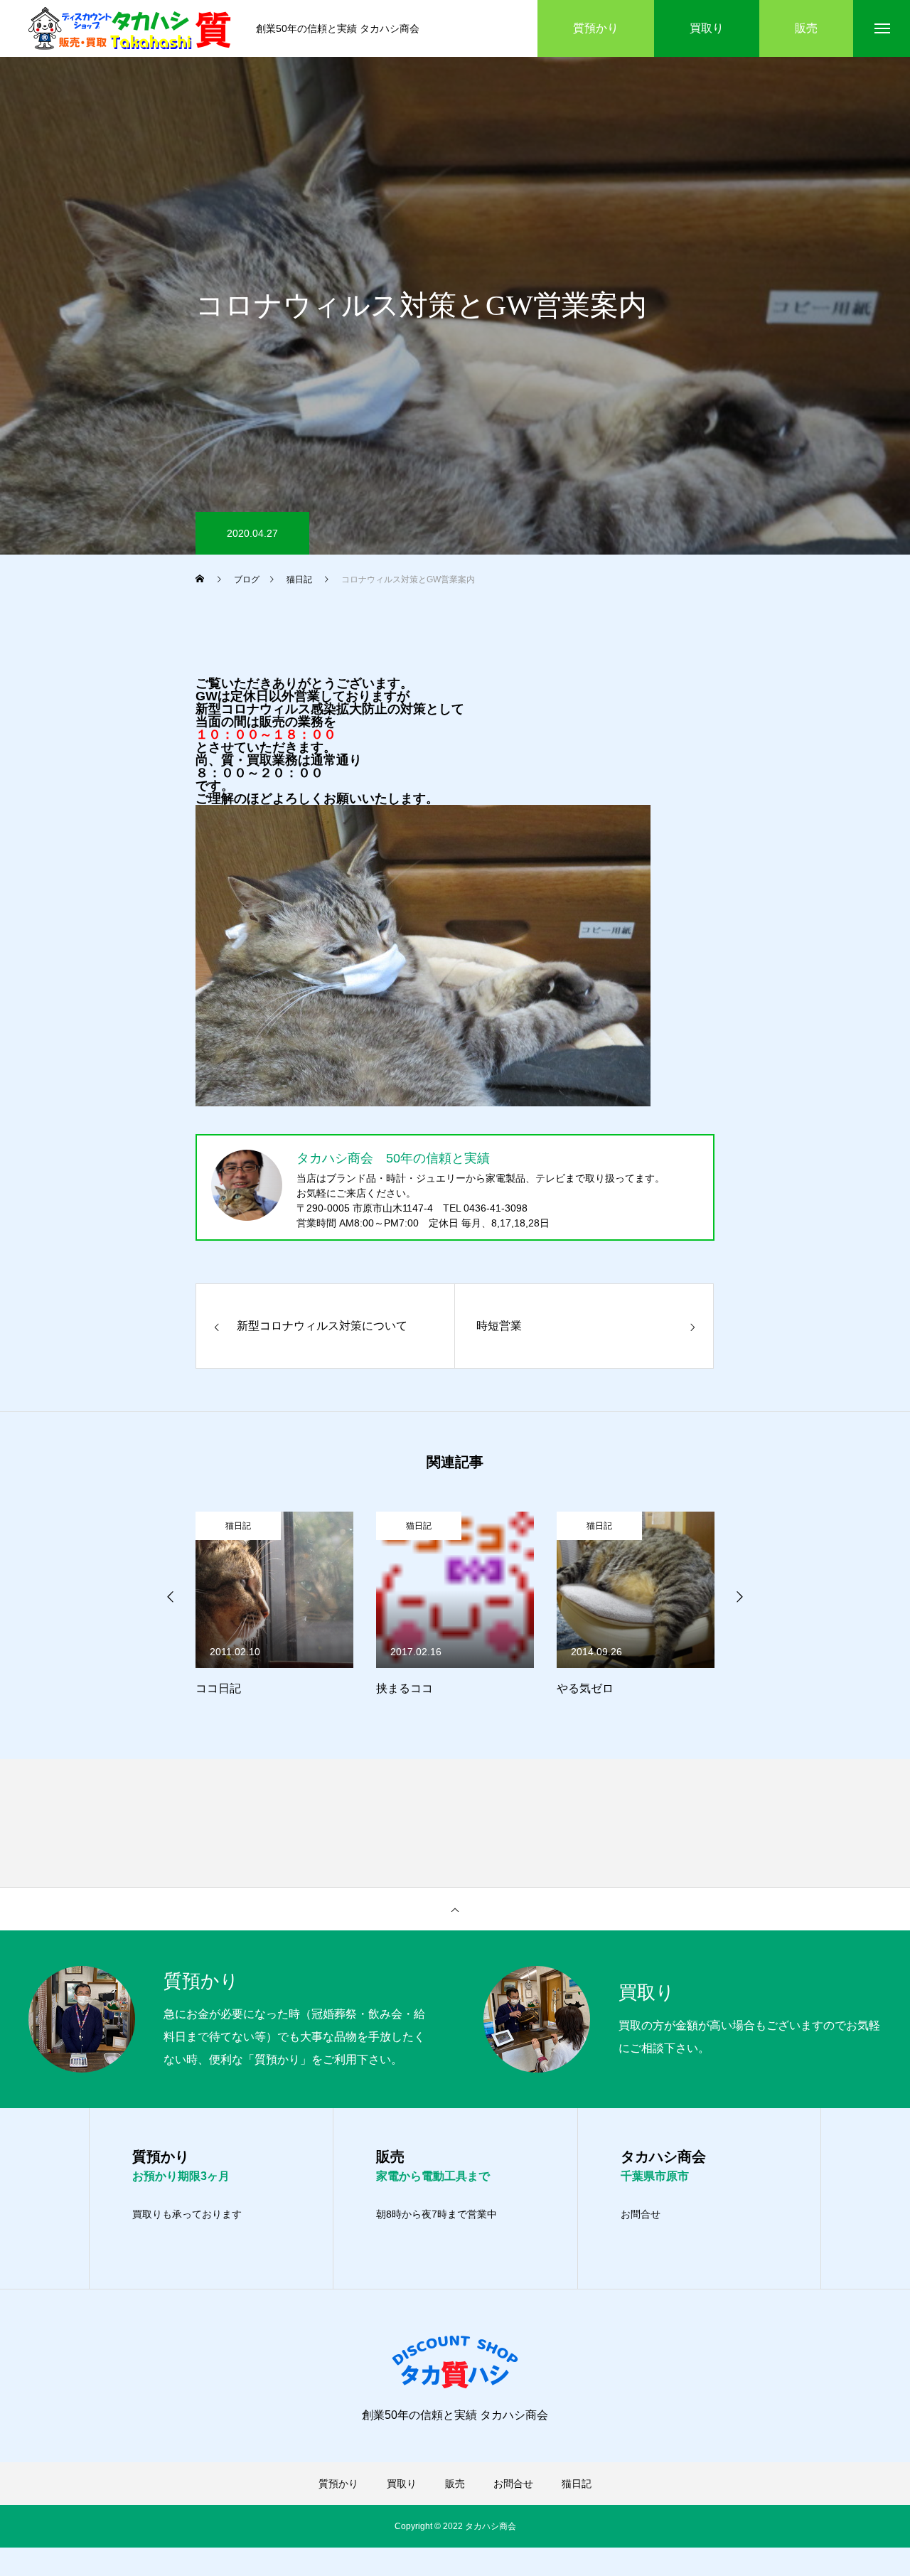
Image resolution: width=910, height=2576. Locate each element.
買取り (402, 2484)
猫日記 (238, 1526)
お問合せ (641, 2214)
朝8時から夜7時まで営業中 (437, 2214)
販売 (455, 2484)
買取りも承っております (187, 2214)
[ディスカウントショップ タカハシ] (132, 28)
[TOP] (455, 1909)
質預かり (338, 2484)
